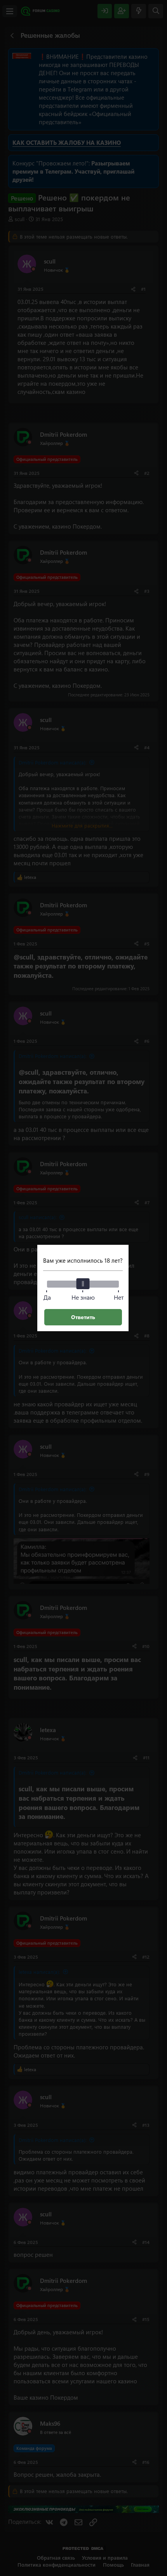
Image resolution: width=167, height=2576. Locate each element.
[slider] (83, 1284)
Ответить (83, 1317)
